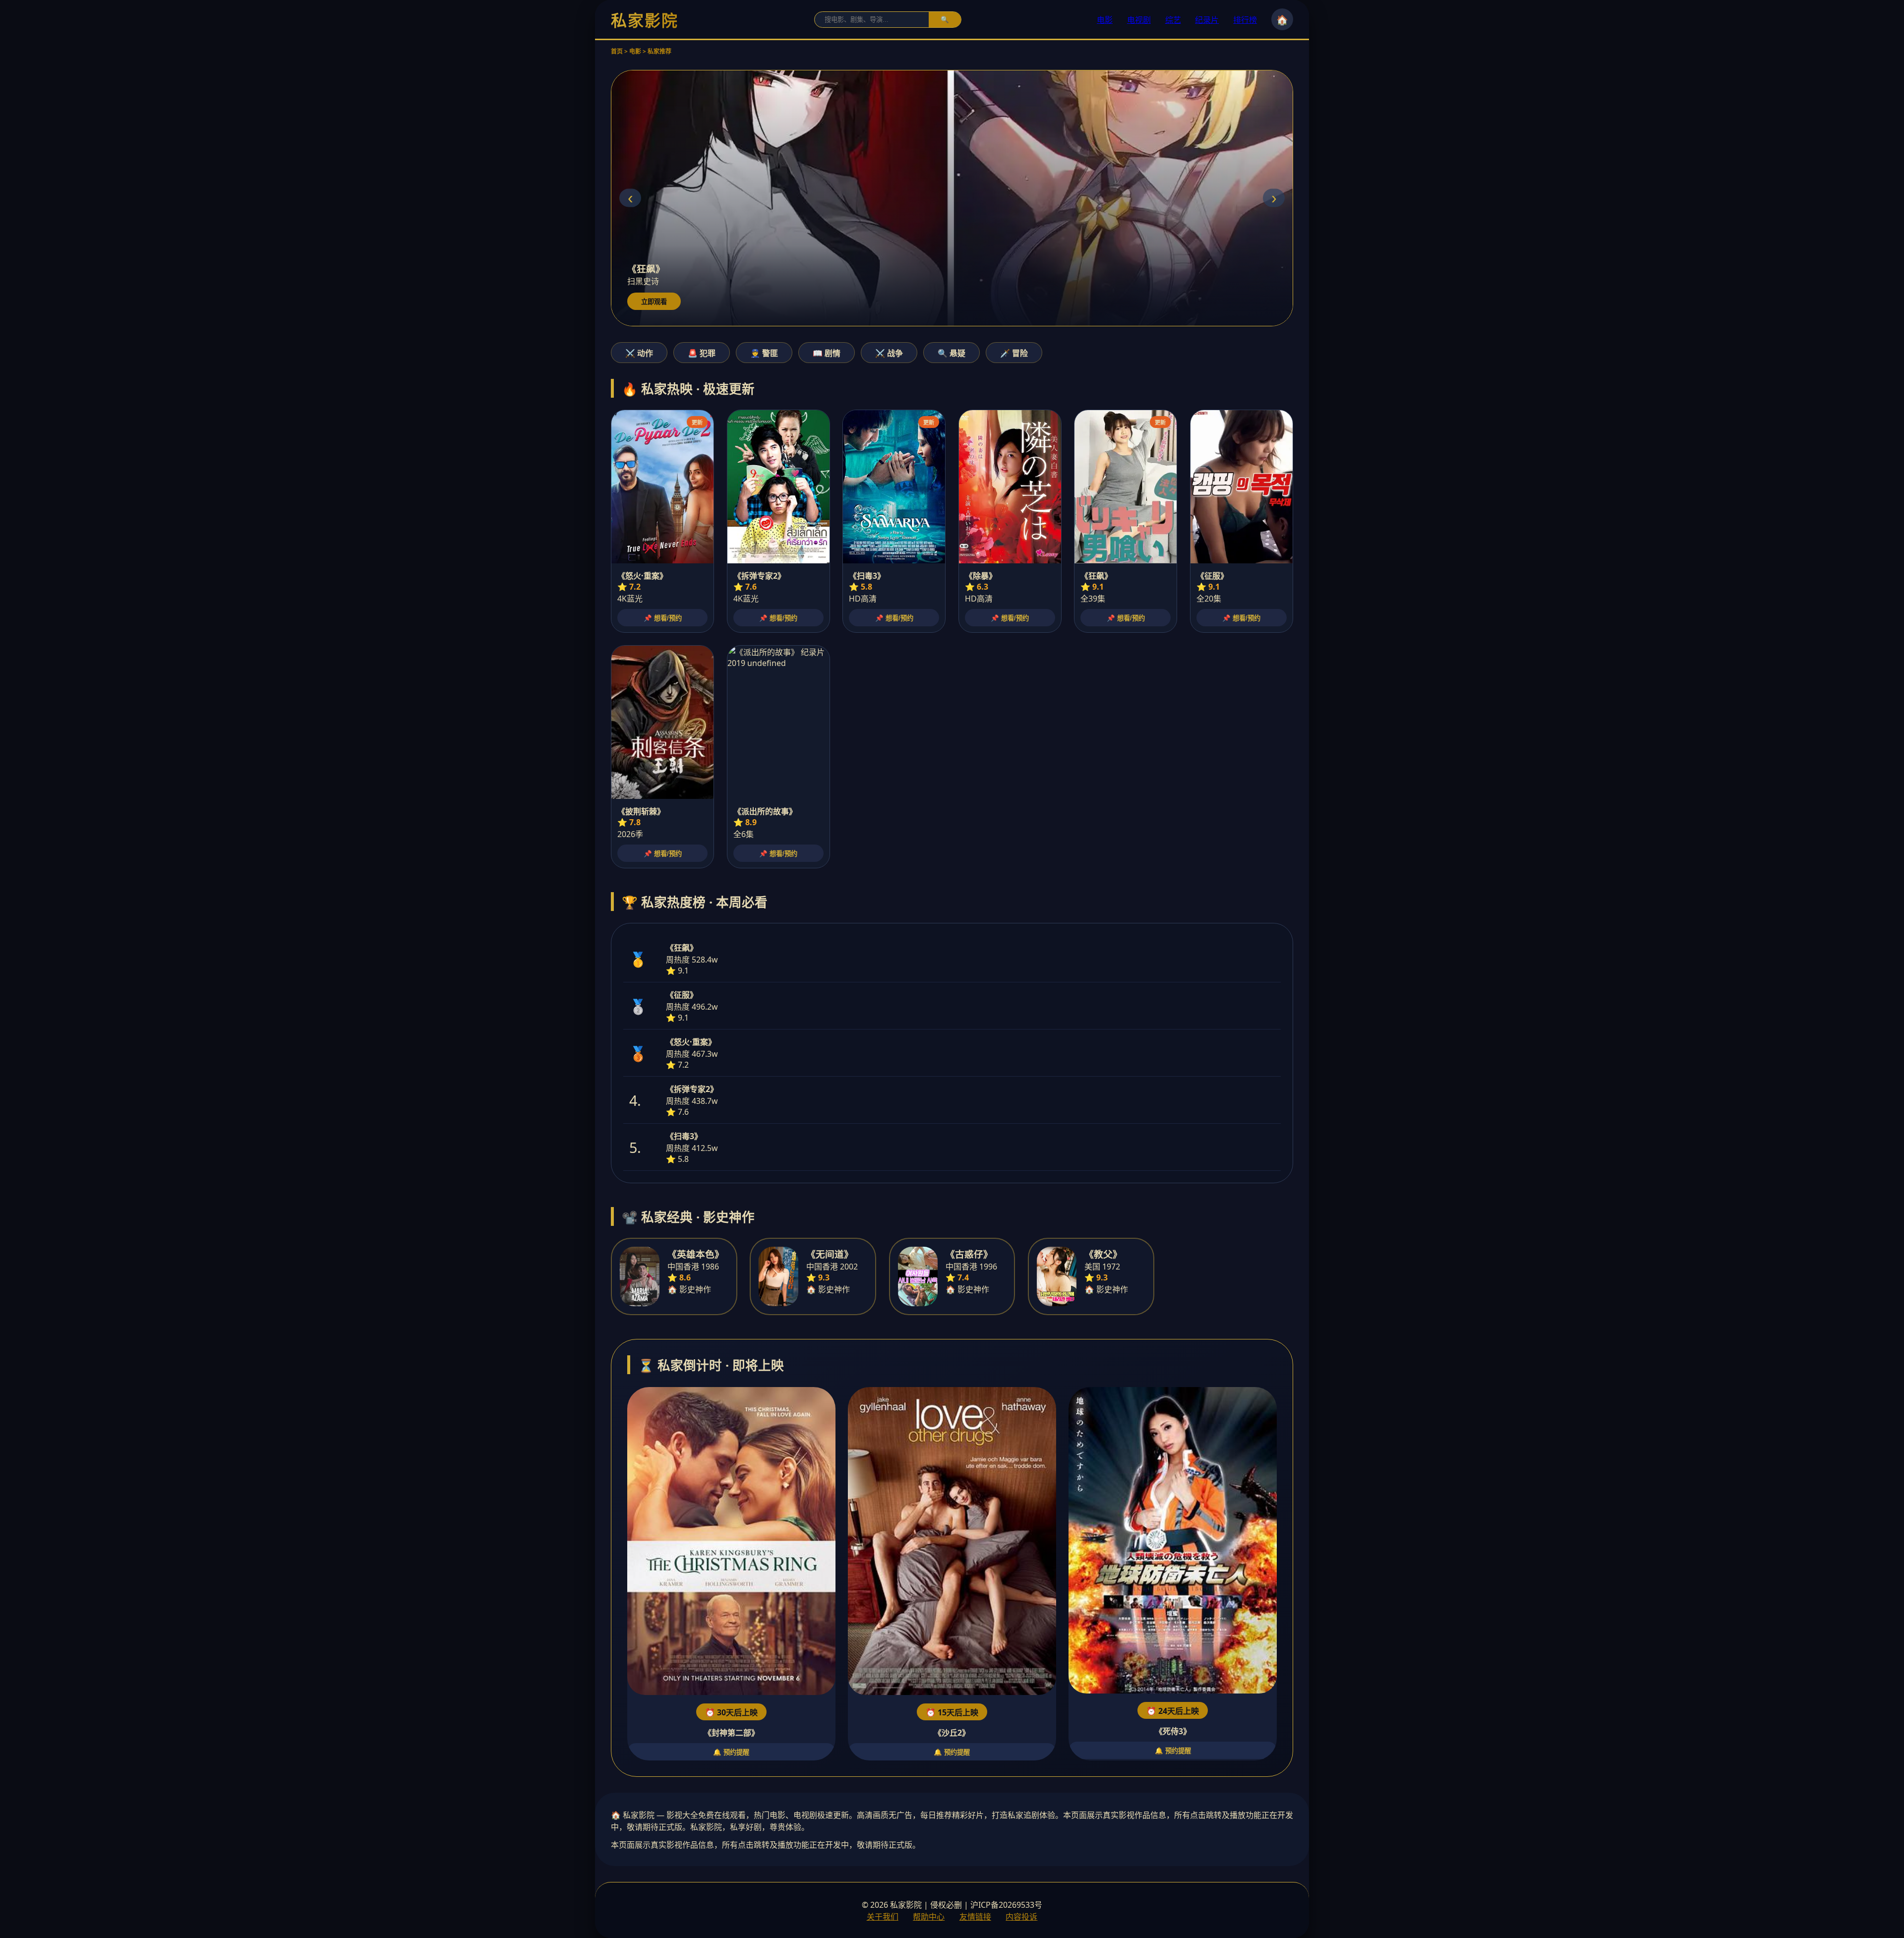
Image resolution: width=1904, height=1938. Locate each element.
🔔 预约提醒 (731, 1752)
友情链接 (975, 1917)
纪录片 (1207, 20)
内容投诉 (1021, 1917)
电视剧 (1139, 20)
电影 (1105, 20)
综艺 (1173, 20)
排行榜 (1245, 20)
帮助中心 (929, 1917)
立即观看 (654, 302)
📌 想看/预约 (663, 618)
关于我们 (883, 1917)
